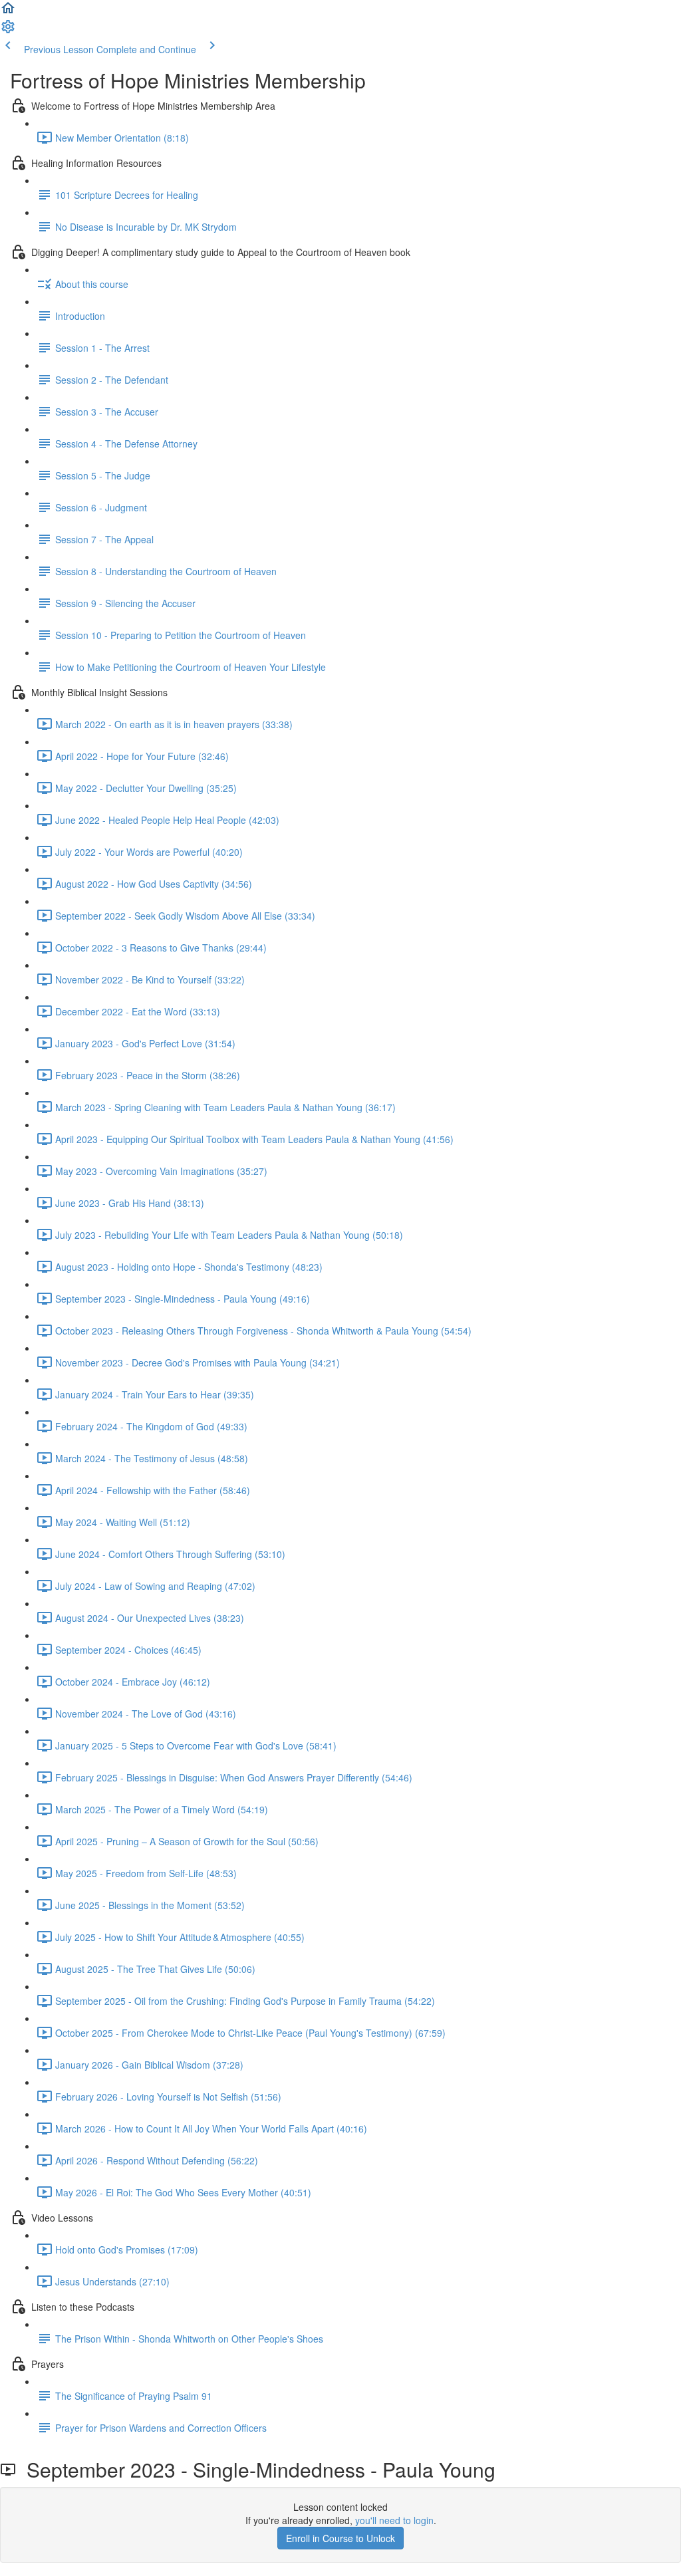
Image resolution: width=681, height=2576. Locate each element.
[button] (8, 12)
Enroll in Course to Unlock (340, 2538)
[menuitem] (8, 31)
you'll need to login (394, 2520)
